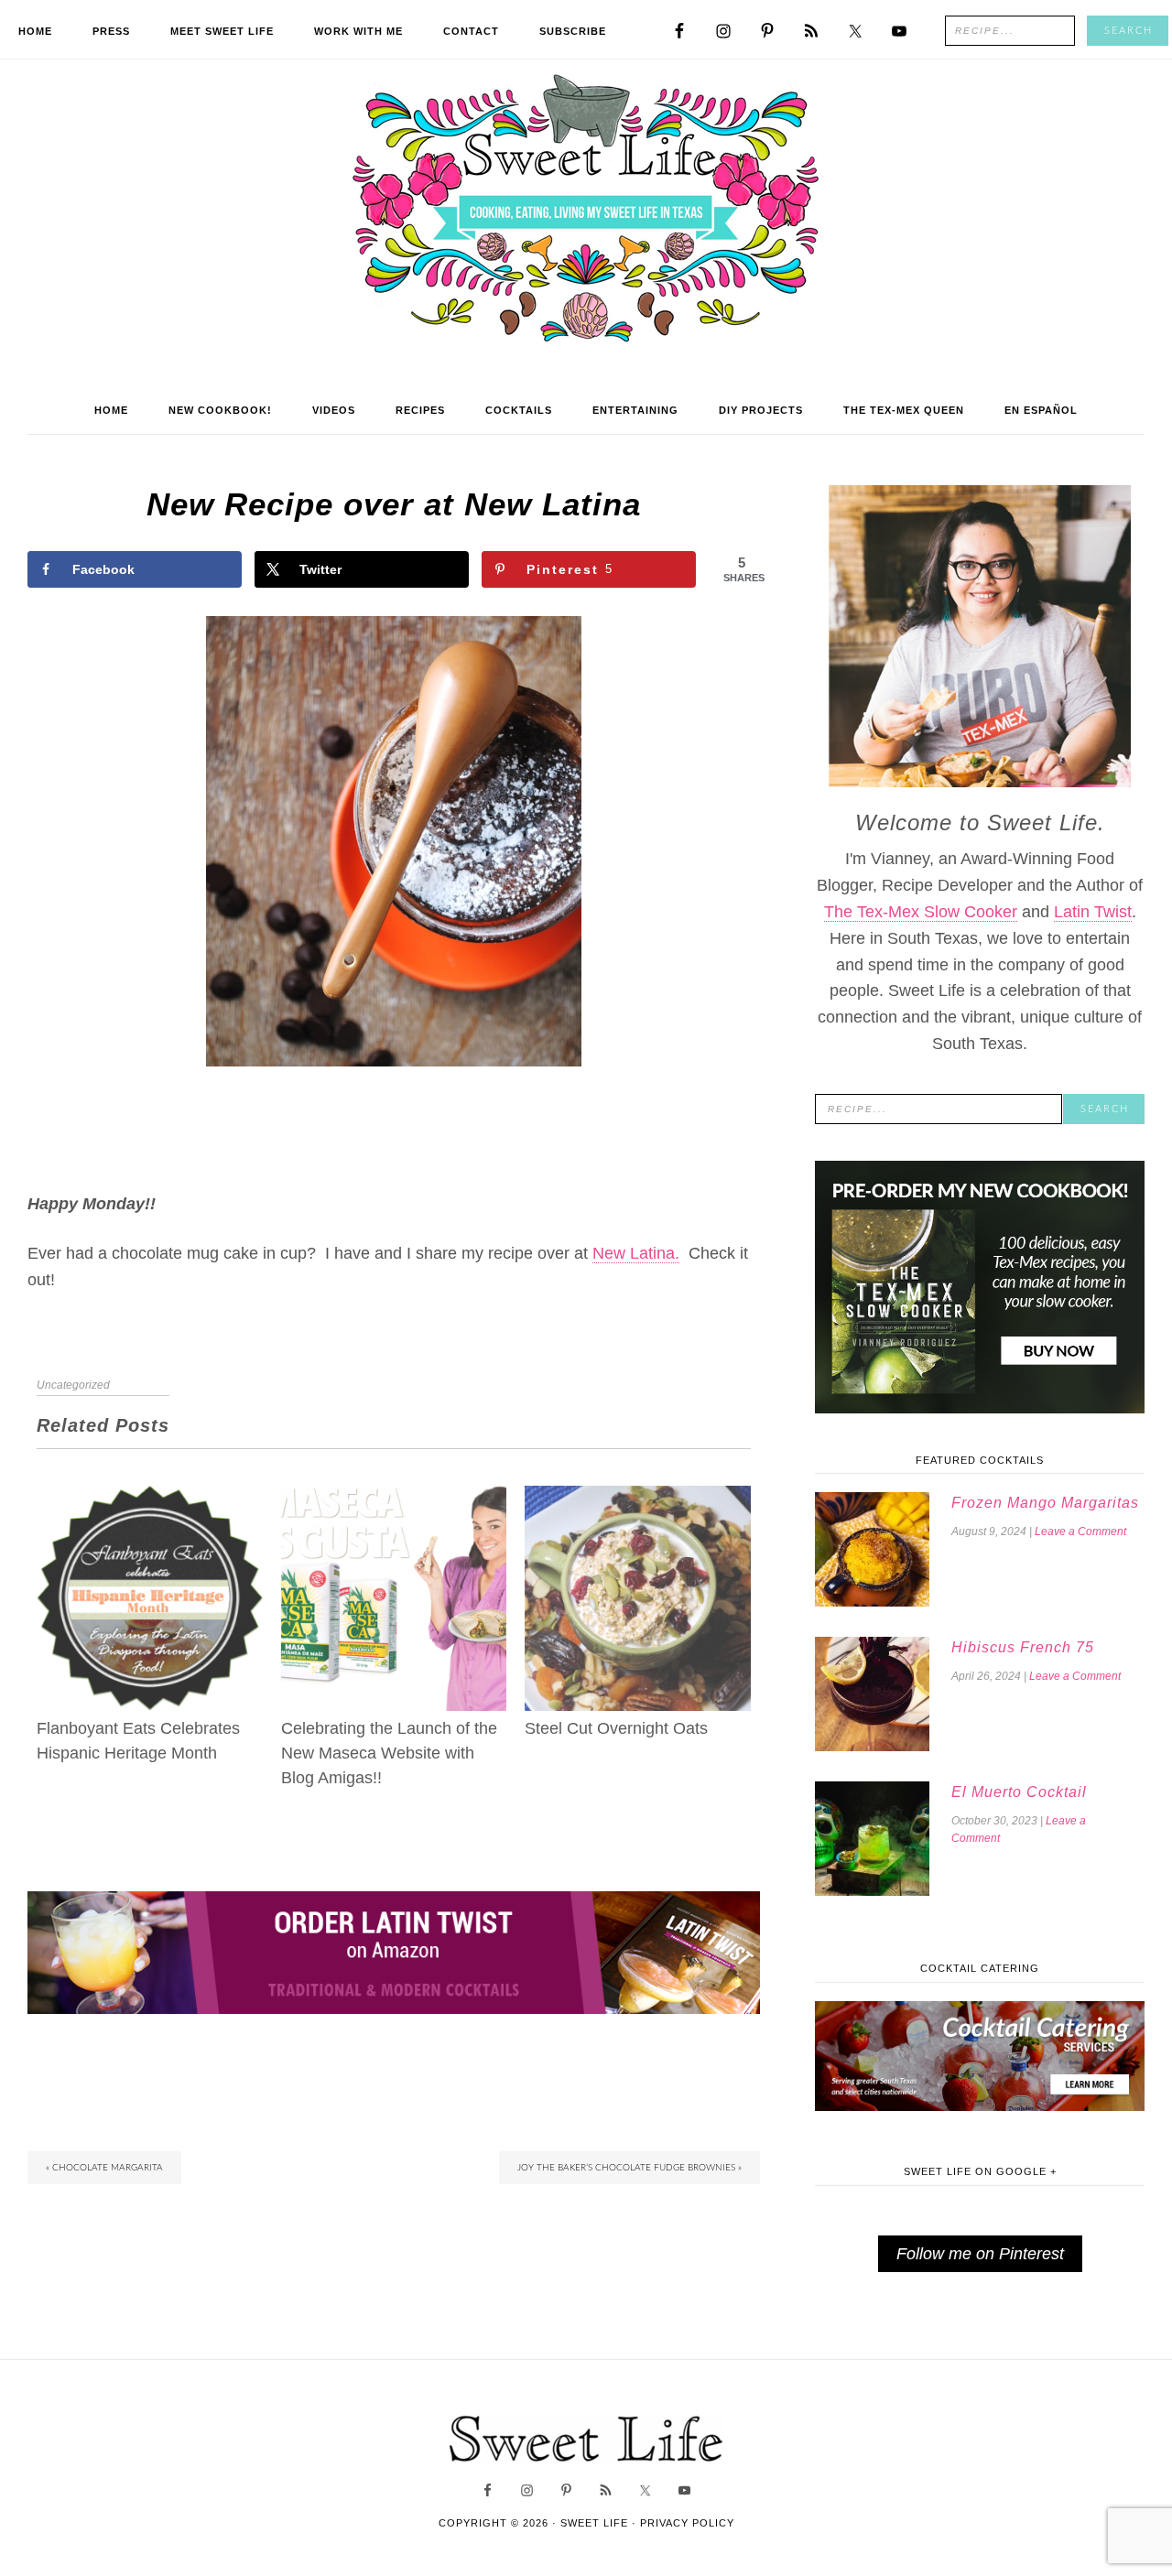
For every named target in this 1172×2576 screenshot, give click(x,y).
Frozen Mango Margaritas (1045, 1503)
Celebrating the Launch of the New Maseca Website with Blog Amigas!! (389, 1753)
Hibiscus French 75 (1023, 1647)
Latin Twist (1093, 912)
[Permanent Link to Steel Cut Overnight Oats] (638, 1499)
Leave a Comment (1080, 1532)
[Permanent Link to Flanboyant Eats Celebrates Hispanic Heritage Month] (150, 1499)
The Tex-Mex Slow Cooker (921, 912)
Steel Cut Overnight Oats (616, 1728)
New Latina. (636, 1253)
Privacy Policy (687, 2523)
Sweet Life (586, 211)
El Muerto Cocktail (1019, 1792)
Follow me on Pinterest (980, 2254)
